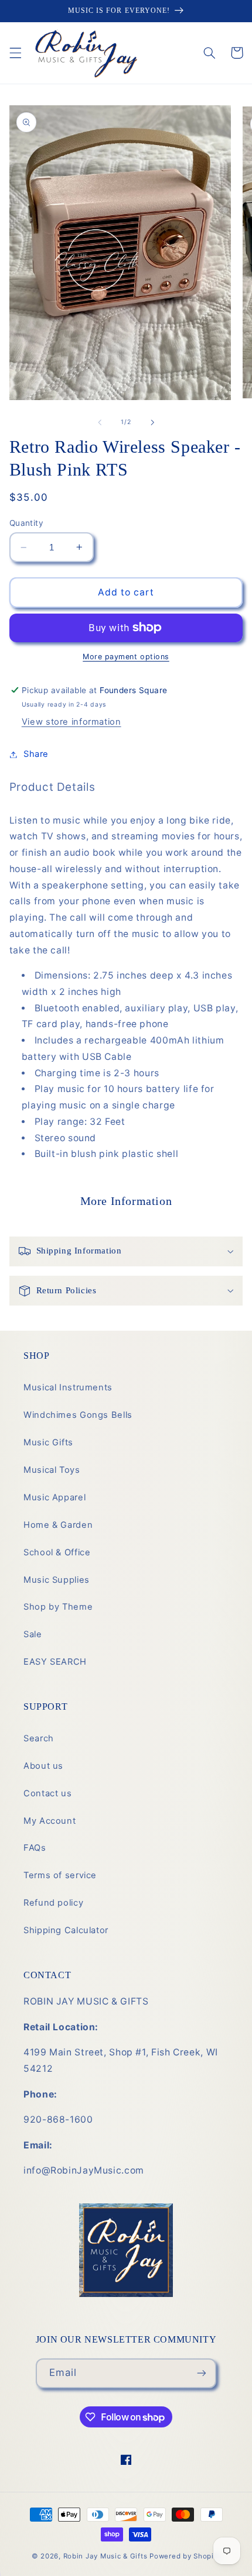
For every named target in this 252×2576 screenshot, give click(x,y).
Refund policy (53, 1903)
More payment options (126, 657)
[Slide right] (152, 422)
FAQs (35, 1848)
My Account (50, 1821)
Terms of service (60, 1875)
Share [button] (36, 754)
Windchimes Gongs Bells (78, 1415)
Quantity (26, 523)
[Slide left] (100, 422)
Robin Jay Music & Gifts (105, 2556)
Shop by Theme (58, 1607)
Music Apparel (55, 1497)
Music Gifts (48, 1442)
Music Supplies (57, 1580)
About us (43, 1766)
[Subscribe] (202, 2373)
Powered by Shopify (185, 2556)
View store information (71, 722)
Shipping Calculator (66, 1930)
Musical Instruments (68, 1387)
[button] (15, 53)
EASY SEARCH (55, 1662)
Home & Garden (58, 1525)
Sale (33, 1634)
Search (39, 1738)
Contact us (47, 1793)
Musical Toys (52, 1470)
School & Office (57, 1552)
